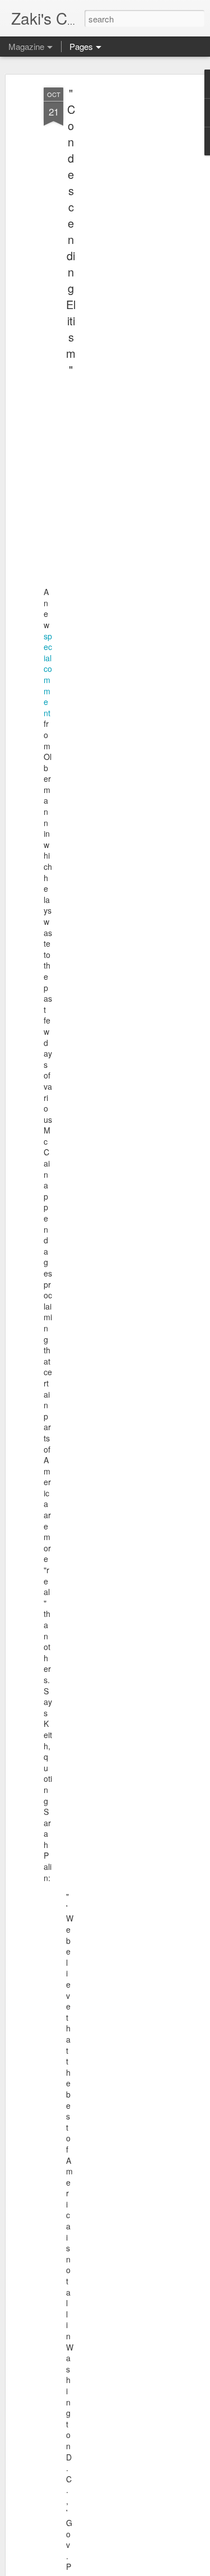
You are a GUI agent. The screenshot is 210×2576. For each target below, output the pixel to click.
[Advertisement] (114, 264)
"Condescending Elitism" (71, 231)
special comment (48, 674)
